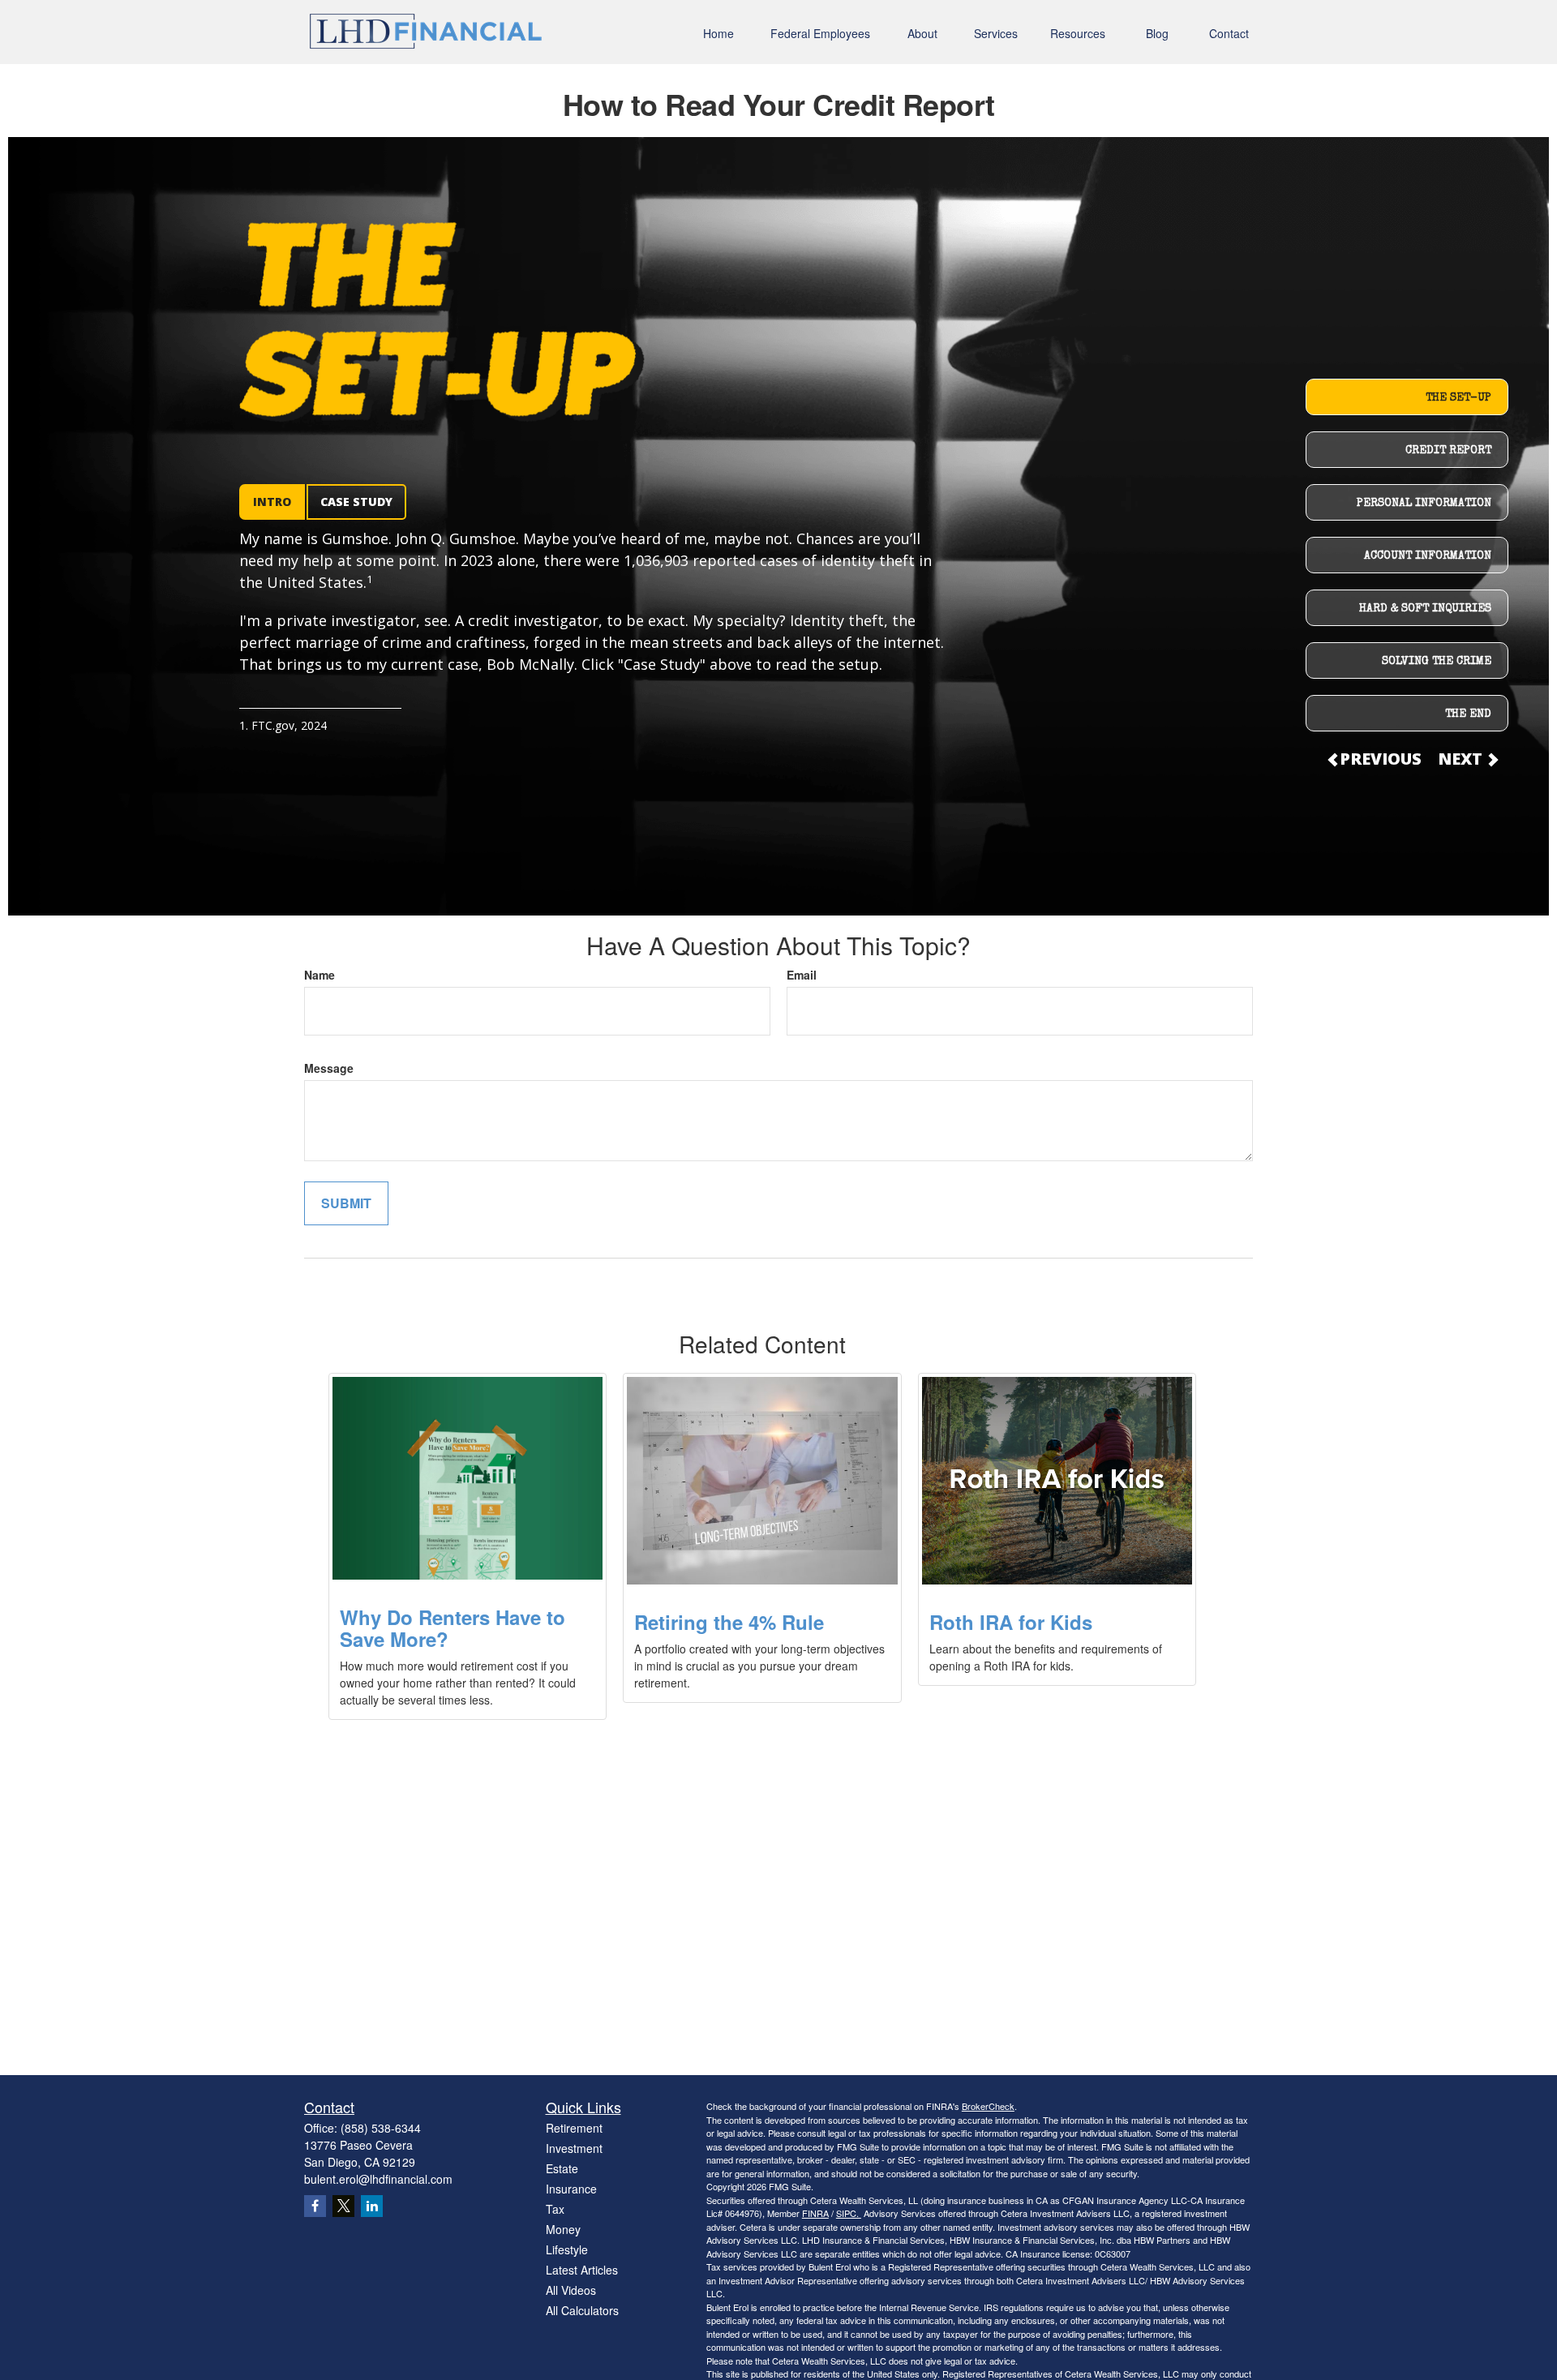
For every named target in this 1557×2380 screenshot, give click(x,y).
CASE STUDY (356, 502)
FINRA (815, 2213)
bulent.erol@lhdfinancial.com (378, 2179)
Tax (555, 2209)
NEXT (1462, 759)
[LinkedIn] (372, 2206)
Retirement (574, 2128)
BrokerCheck (988, 2106)
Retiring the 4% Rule (729, 1622)
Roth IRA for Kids (1011, 1622)
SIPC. (849, 2213)
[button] (718, 32)
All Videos (571, 2290)
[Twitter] (343, 2206)
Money (563, 2229)
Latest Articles (582, 2270)
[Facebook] (315, 2206)
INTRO (272, 502)
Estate (562, 2168)
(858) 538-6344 (381, 2128)
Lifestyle (567, 2249)
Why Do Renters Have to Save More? (453, 1627)
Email (802, 975)
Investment (574, 2148)
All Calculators (582, 2310)
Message (329, 1068)
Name (320, 975)
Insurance (571, 2189)
